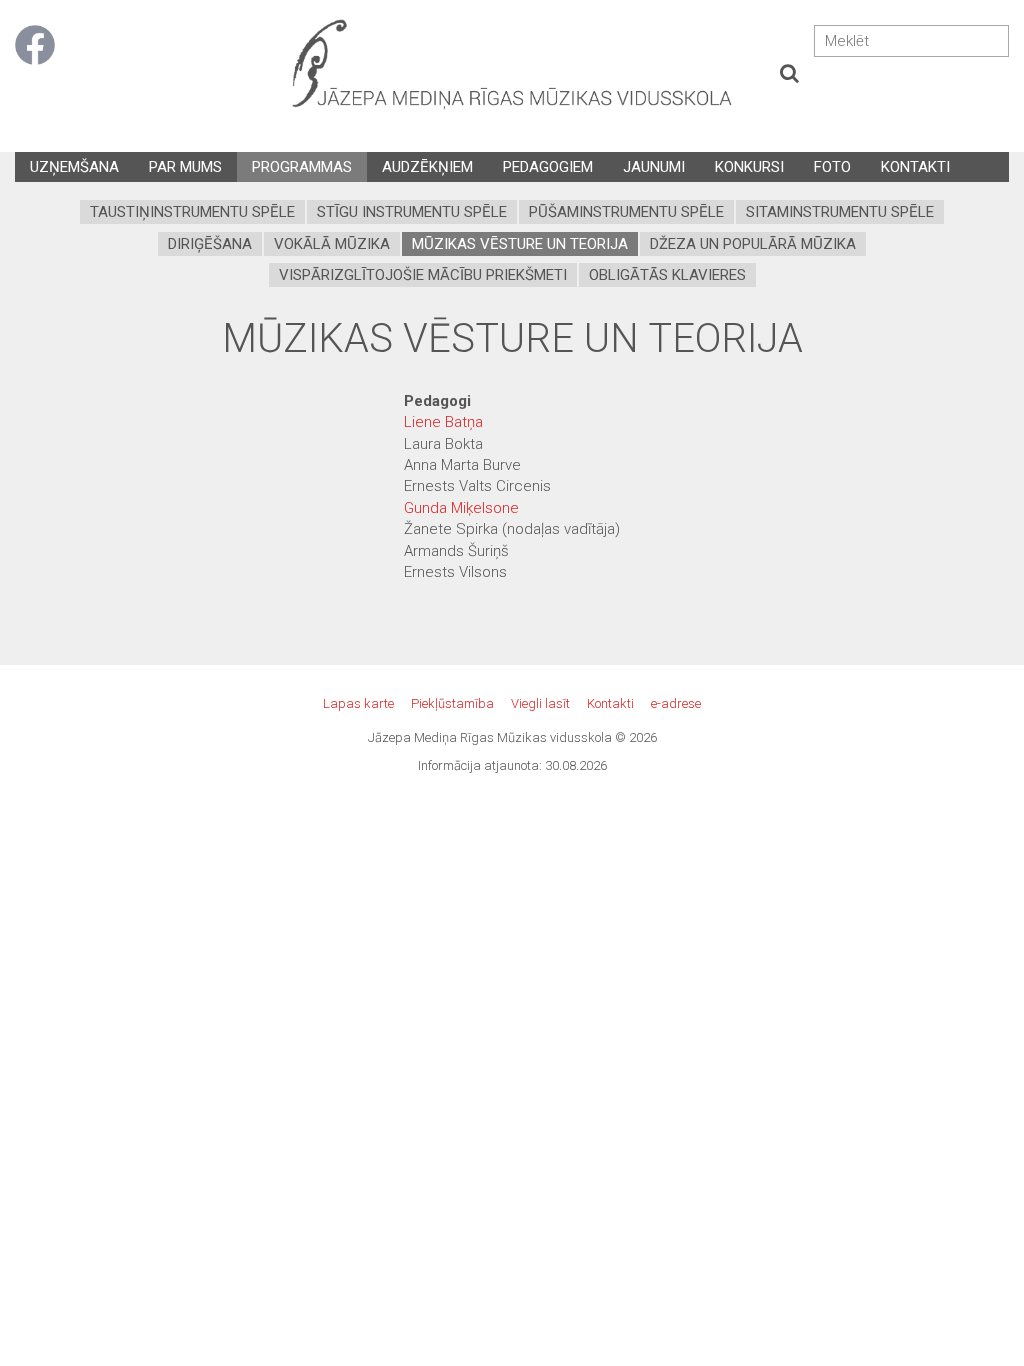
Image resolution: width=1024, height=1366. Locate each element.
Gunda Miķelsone (461, 508)
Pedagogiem (548, 167)
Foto (832, 167)
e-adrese (676, 703)
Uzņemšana (74, 167)
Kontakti (915, 167)
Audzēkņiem (427, 167)
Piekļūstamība (452, 703)
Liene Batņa (443, 422)
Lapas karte (358, 703)
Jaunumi (654, 167)
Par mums (185, 167)
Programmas (302, 167)
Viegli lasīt (540, 703)
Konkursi (749, 167)
